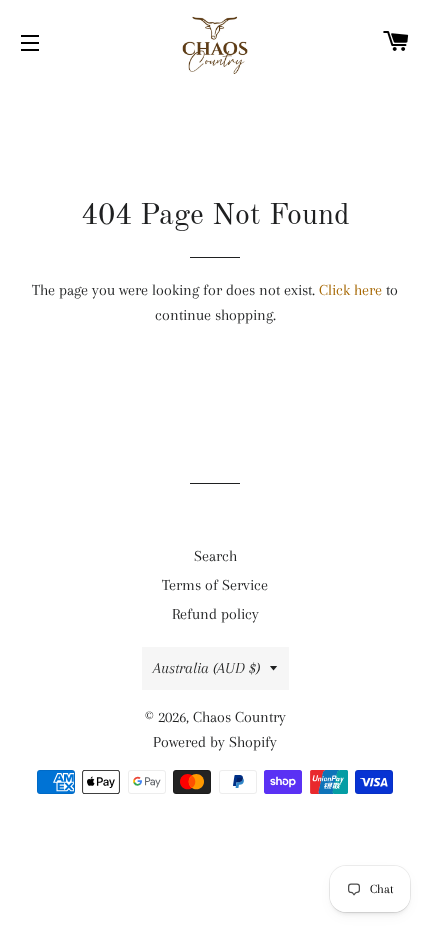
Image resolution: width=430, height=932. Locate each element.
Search (215, 556)
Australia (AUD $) (206, 668)
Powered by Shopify (215, 742)
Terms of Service (215, 585)
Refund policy (215, 614)
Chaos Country (239, 717)
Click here (350, 290)
